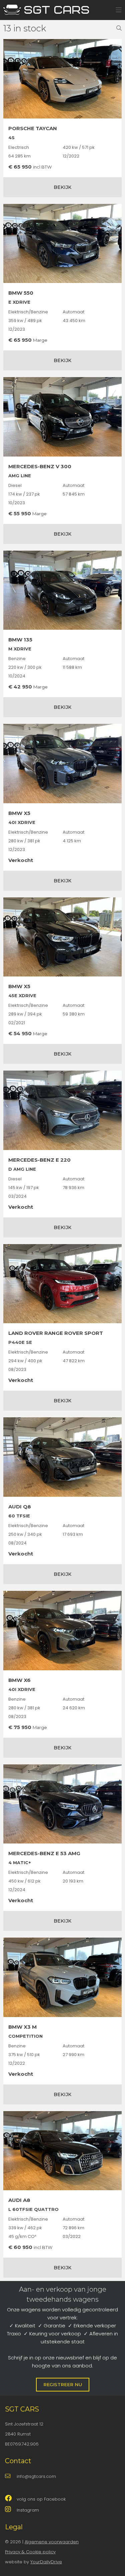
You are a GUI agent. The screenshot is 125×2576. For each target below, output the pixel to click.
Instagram (28, 2510)
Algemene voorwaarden (52, 2542)
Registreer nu (63, 2384)
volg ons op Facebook (41, 2499)
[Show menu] (115, 8)
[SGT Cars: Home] (47, 7)
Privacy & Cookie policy (30, 2552)
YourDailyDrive (46, 2562)
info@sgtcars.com (36, 2476)
